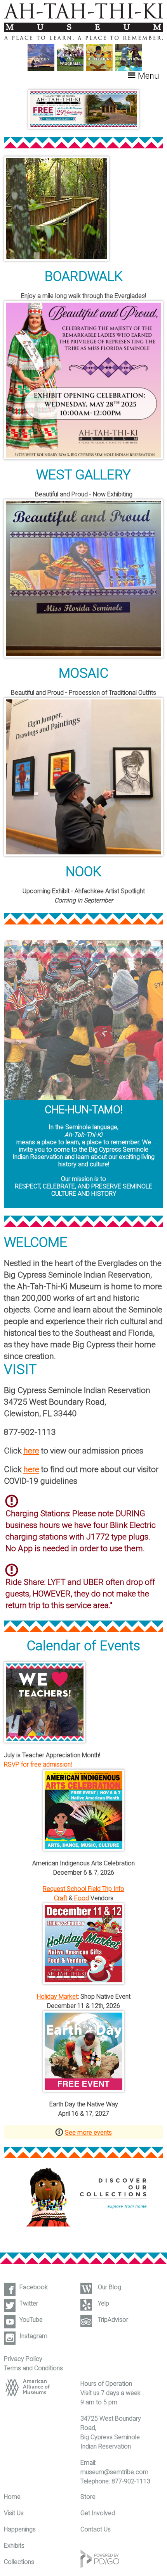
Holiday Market (57, 1997)
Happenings (20, 2529)
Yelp (104, 2303)
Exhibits (14, 2546)
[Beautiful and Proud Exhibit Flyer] (83, 457)
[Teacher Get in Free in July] (45, 1741)
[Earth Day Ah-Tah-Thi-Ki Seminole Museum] (83, 2090)
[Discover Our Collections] (83, 2224)
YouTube (31, 2320)
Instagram (33, 2336)
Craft (61, 1898)
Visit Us (14, 2513)
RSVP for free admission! (38, 1764)
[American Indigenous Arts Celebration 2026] (83, 1849)
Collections (19, 2562)
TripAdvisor (113, 2320)
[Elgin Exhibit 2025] (83, 854)
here (31, 1451)
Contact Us (96, 2529)
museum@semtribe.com (114, 2472)
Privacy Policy (23, 2359)
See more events (88, 2133)
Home (12, 2497)
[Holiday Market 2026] (83, 1982)
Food (82, 1898)
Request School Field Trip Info (83, 1889)
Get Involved (98, 2513)
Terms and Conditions (33, 2368)
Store (88, 2497)
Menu (149, 76)
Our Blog (110, 2287)
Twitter (29, 2303)
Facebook (34, 2287)
